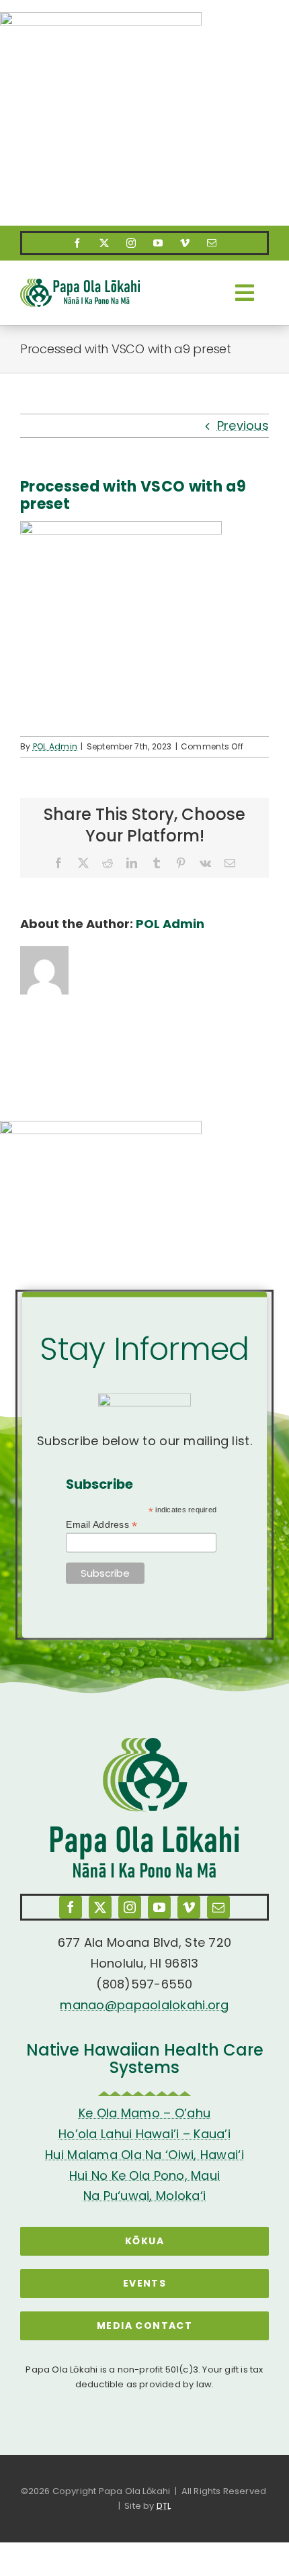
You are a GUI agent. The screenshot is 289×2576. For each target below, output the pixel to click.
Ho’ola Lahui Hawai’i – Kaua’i (144, 2134)
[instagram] (131, 243)
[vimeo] (185, 243)
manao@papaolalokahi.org (144, 2005)
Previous (243, 425)
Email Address (101, 1524)
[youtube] (158, 243)
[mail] (212, 243)
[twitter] (104, 243)
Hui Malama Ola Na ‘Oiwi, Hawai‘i (144, 2155)
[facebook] (77, 243)
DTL (164, 2506)
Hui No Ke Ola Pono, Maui (144, 2175)
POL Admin (55, 746)
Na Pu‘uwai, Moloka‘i (144, 2196)
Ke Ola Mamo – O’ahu (144, 2113)
